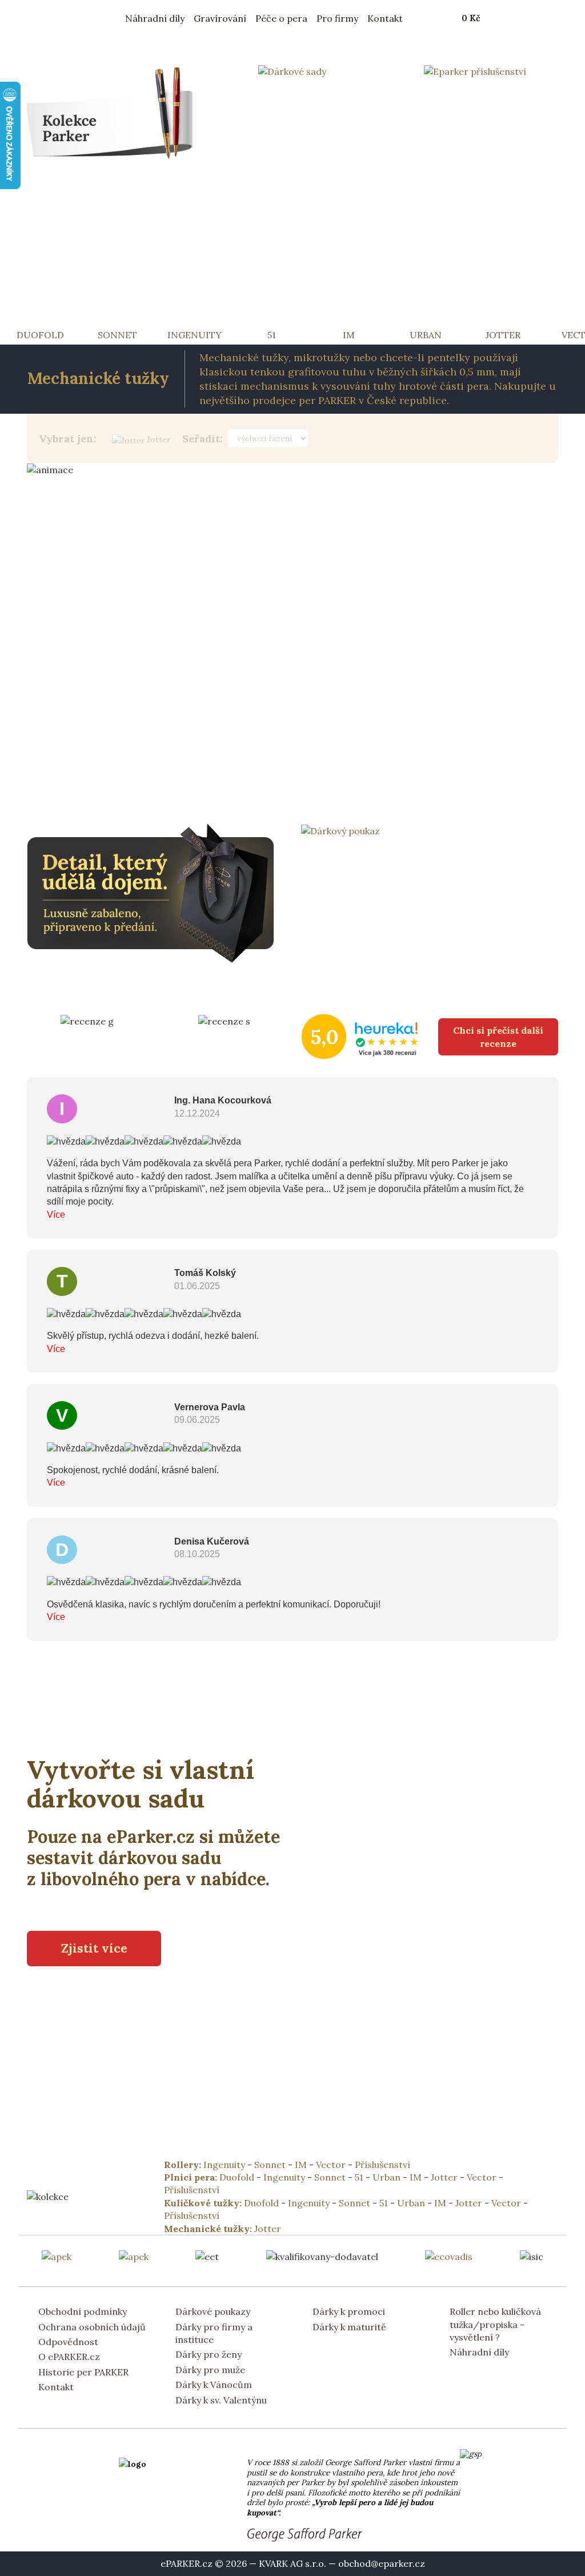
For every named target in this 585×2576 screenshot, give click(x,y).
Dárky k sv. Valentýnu (221, 2400)
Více (56, 1215)
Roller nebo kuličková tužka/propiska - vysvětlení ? (495, 2324)
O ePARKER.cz (69, 2357)
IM (301, 2165)
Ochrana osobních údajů (92, 2327)
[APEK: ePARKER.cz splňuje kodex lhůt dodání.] (134, 2255)
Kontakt (385, 18)
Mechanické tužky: (209, 2229)
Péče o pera (281, 18)
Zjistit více (94, 1948)
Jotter (159, 439)
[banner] (103, 18)
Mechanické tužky (98, 378)
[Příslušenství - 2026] (475, 70)
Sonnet (270, 2165)
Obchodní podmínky (83, 2311)
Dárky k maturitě (349, 2327)
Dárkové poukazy (213, 2311)
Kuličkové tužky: (204, 2203)
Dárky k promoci (349, 2311)
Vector (331, 2165)
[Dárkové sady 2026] (292, 70)
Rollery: (184, 2165)
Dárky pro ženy (209, 2354)
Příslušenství (382, 2165)
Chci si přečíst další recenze (498, 1037)
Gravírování (220, 18)
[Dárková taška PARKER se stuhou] (155, 892)
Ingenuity (224, 2165)
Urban (386, 2177)
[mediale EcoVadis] (449, 2255)
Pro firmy (337, 18)
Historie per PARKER (83, 2372)
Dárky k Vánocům (214, 2385)
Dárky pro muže (210, 2370)
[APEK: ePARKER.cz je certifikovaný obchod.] (57, 2255)
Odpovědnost (68, 2342)
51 (359, 2177)
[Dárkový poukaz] (340, 830)
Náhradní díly (155, 18)
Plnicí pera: (192, 2177)
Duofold (237, 2177)
